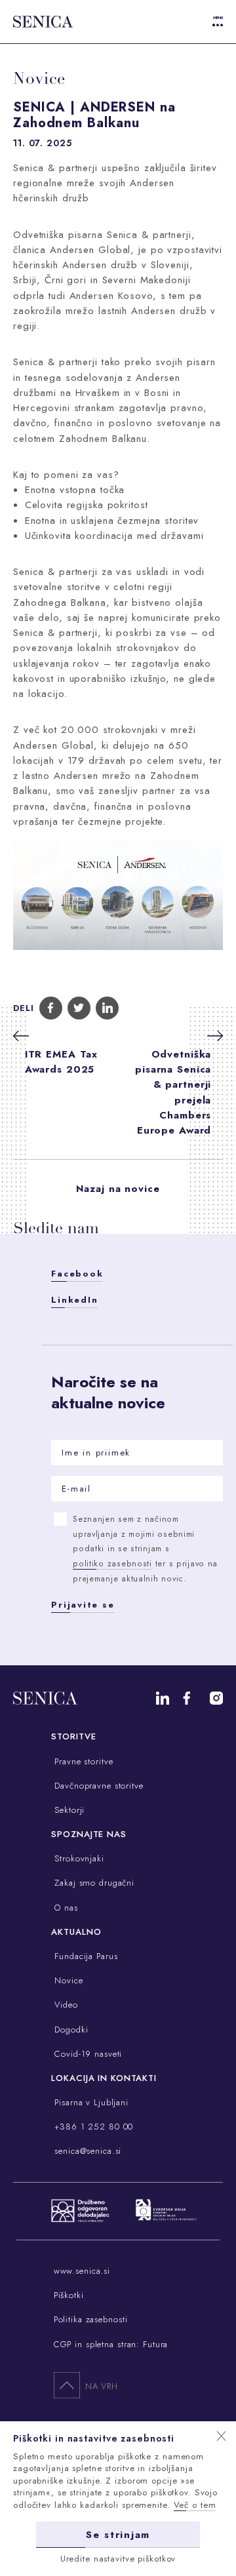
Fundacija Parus (84, 1956)
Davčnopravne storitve (97, 1786)
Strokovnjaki (77, 1858)
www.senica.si (82, 2271)
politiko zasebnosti (112, 1564)
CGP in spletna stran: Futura (111, 2344)
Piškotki (69, 2295)
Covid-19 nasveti (87, 2054)
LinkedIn (74, 1300)
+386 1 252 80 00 (92, 2127)
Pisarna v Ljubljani (90, 2102)
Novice (67, 1980)
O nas (64, 1908)
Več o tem (195, 2505)
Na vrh (102, 2386)
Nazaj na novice (118, 1189)
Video (64, 2005)
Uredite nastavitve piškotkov (118, 2559)
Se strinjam (118, 2535)
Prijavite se (83, 1605)
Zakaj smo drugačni (93, 1883)
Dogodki (69, 2030)
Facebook (77, 1274)
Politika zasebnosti (91, 2319)
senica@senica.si (86, 2151)
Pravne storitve (82, 1761)
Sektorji (68, 1810)
